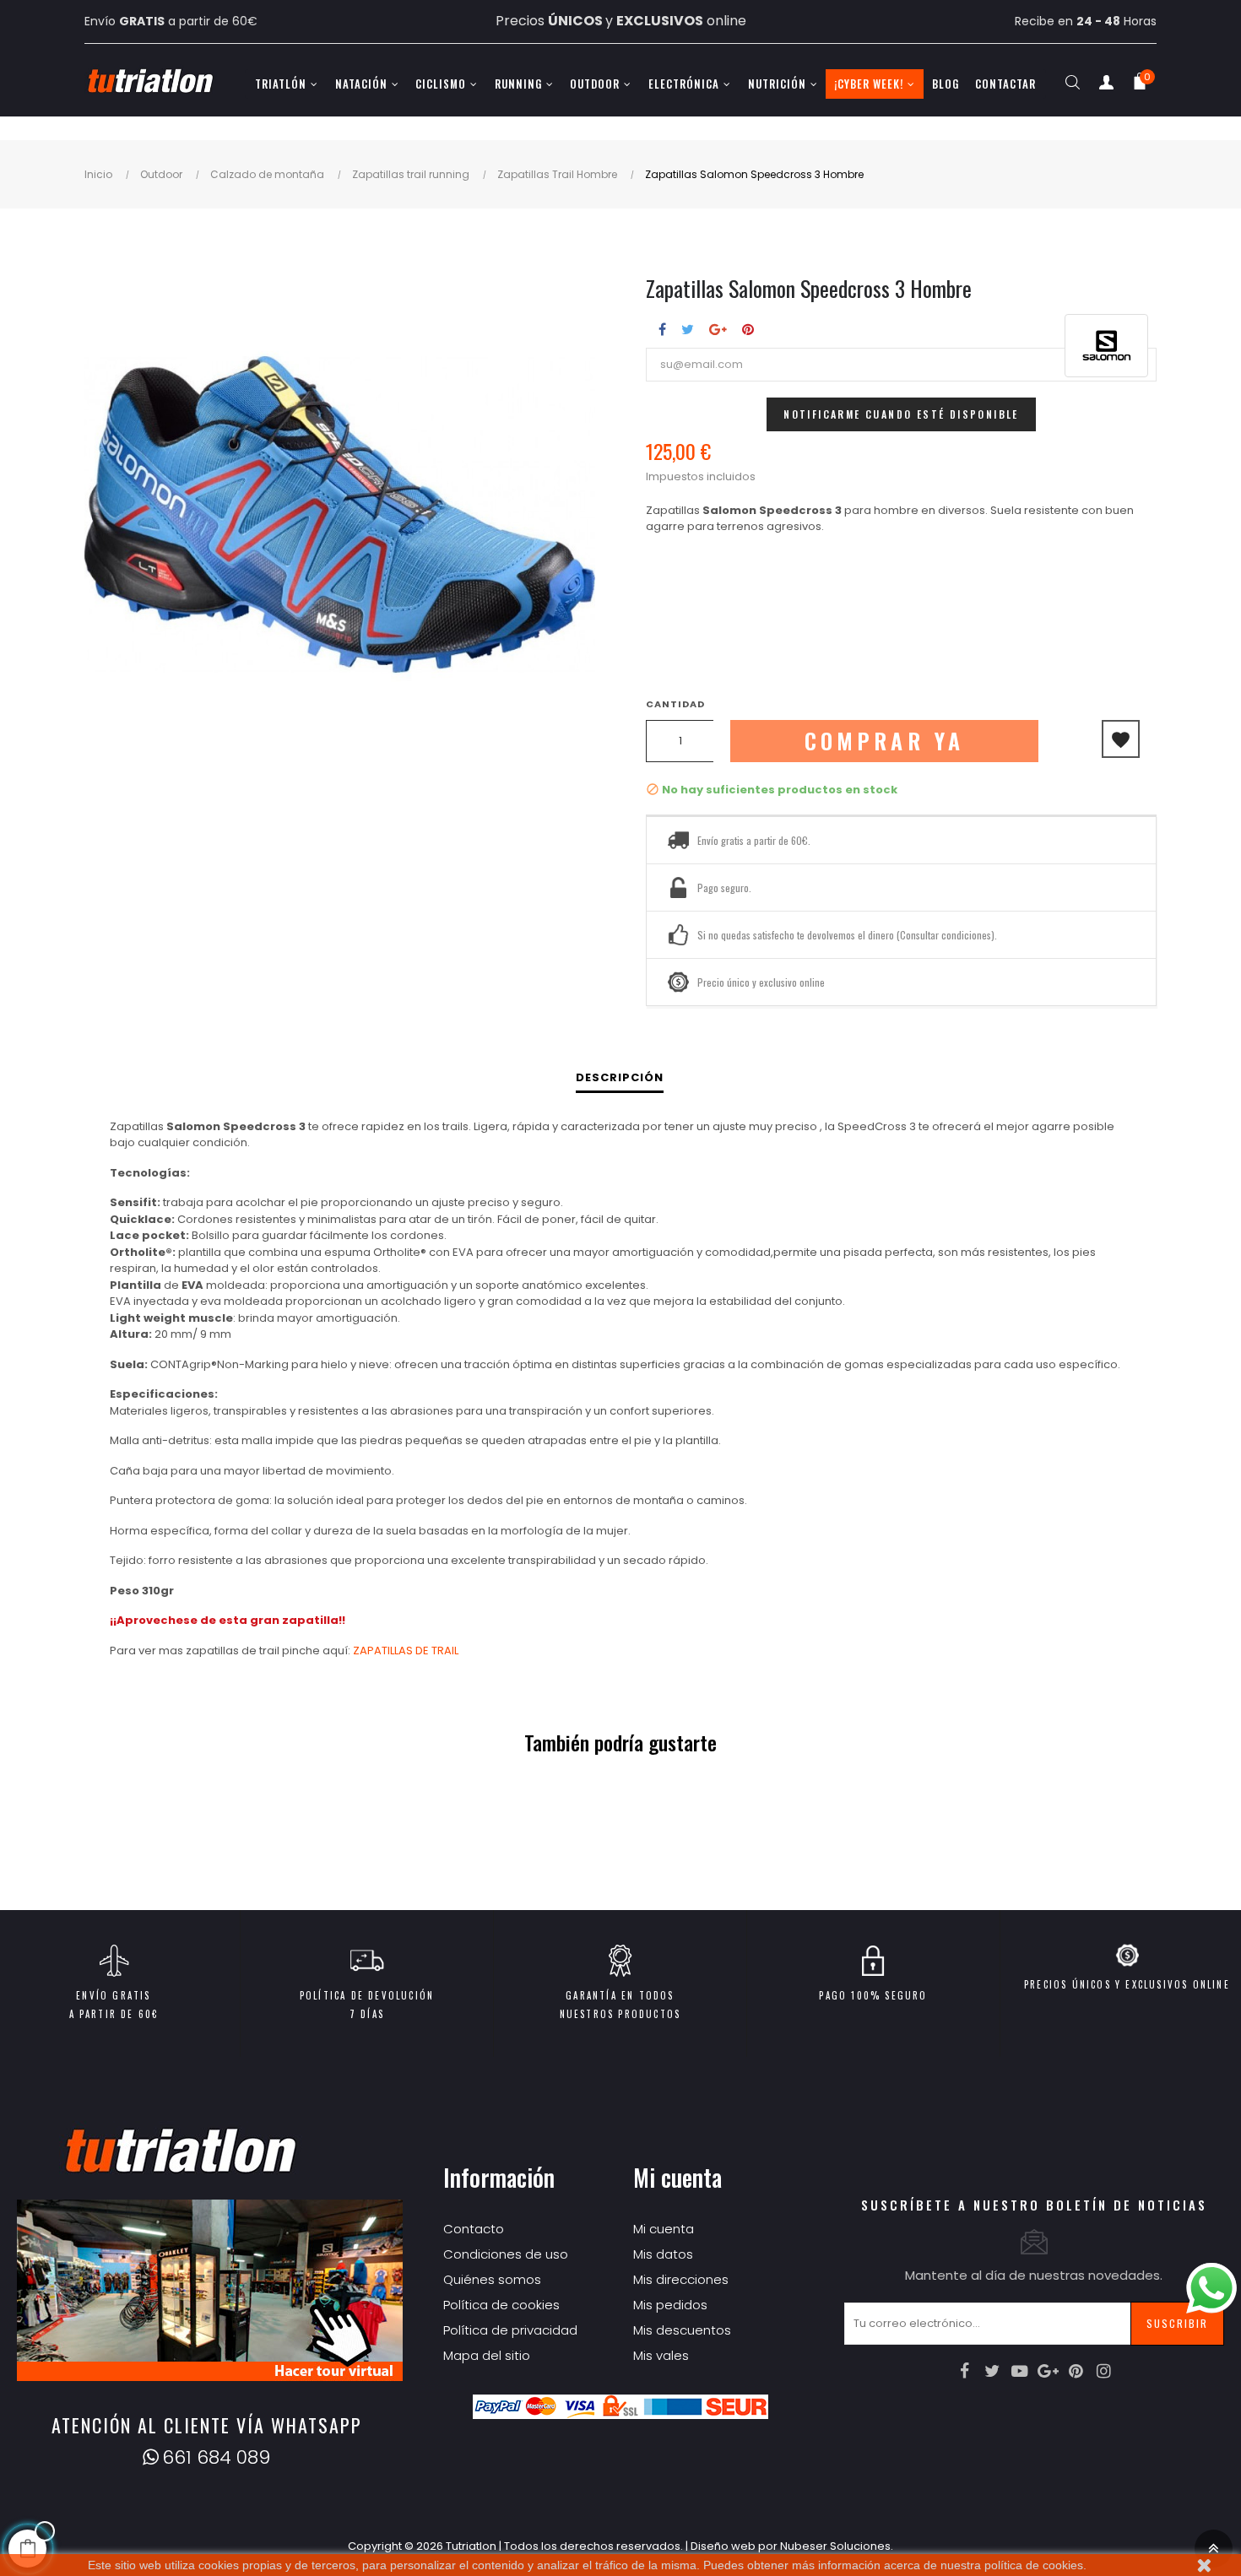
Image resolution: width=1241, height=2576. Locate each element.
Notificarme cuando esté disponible (901, 414)
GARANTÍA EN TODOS (620, 1995)
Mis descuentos (682, 2330)
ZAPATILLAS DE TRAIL (406, 1651)
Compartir (662, 329)
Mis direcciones (681, 2279)
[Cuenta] (1106, 86)
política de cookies (1034, 2565)
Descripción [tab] (620, 1077)
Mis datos (663, 2254)
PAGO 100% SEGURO (873, 1995)
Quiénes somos (492, 2279)
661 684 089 (216, 2457)
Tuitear (688, 329)
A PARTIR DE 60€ (114, 2014)
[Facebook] (964, 2371)
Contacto (474, 2229)
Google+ (718, 329)
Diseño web (723, 2546)
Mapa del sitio (487, 2355)
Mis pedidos (670, 2305)
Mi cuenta (664, 2229)
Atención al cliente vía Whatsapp (207, 2425)
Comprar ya (885, 741)
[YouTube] (1020, 2371)
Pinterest (748, 329)
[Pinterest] (1076, 2371)
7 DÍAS (367, 2014)
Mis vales (661, 2355)
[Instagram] (1103, 2371)
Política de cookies (501, 2305)
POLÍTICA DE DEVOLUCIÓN (367, 1995)
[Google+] (1048, 2371)
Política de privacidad (510, 2330)
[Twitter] (992, 2371)
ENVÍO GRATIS (113, 1995)
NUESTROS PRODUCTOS (620, 2014)
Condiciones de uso (506, 2254)
